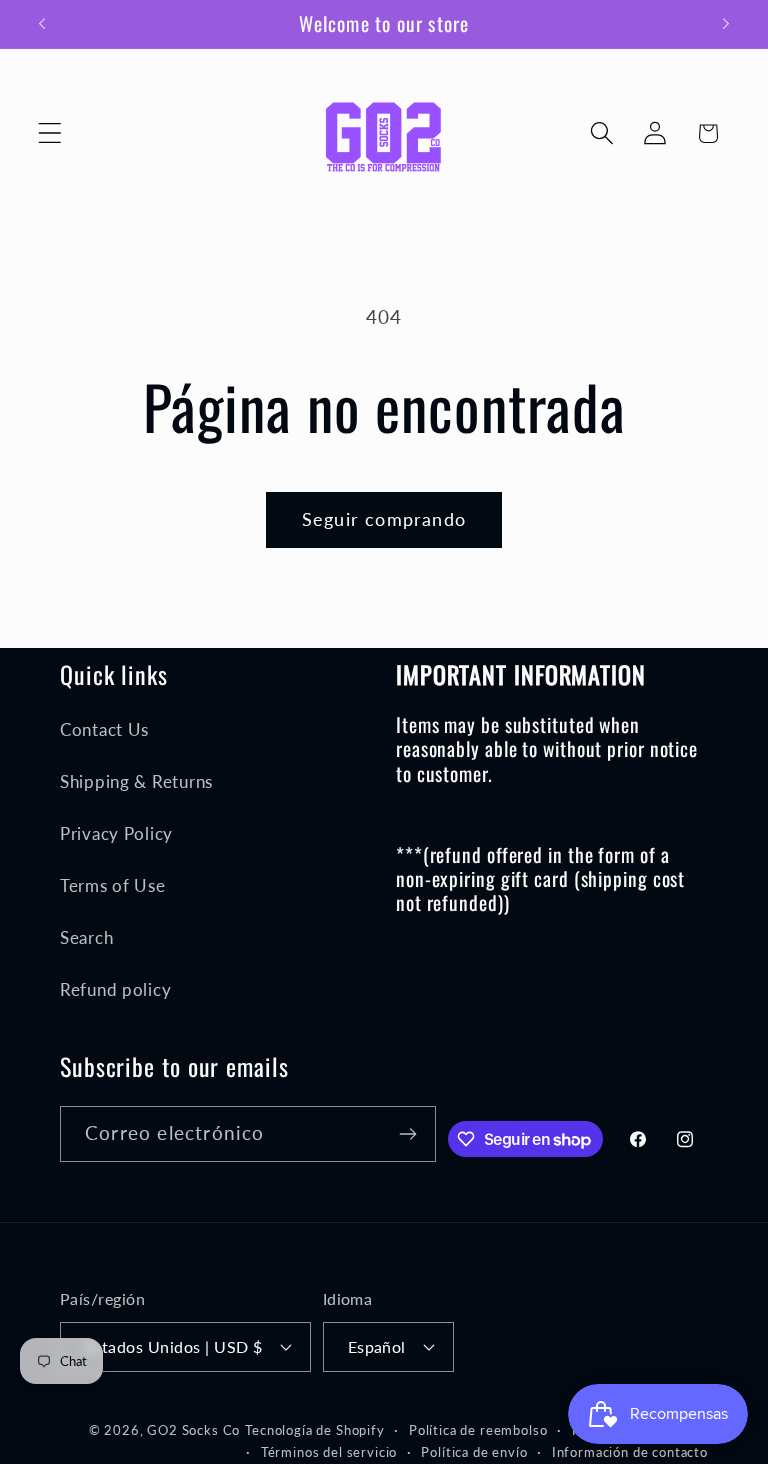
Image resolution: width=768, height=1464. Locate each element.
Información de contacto (630, 1452)
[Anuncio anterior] (42, 24)
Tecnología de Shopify (315, 1430)
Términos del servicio (329, 1452)
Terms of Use (113, 885)
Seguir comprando (384, 519)
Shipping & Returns (136, 781)
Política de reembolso (478, 1430)
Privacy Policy (116, 833)
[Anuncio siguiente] (726, 24)
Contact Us (104, 729)
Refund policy (115, 989)
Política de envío (474, 1452)
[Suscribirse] (408, 1134)
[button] (50, 133)
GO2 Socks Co (193, 1430)
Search (86, 937)
